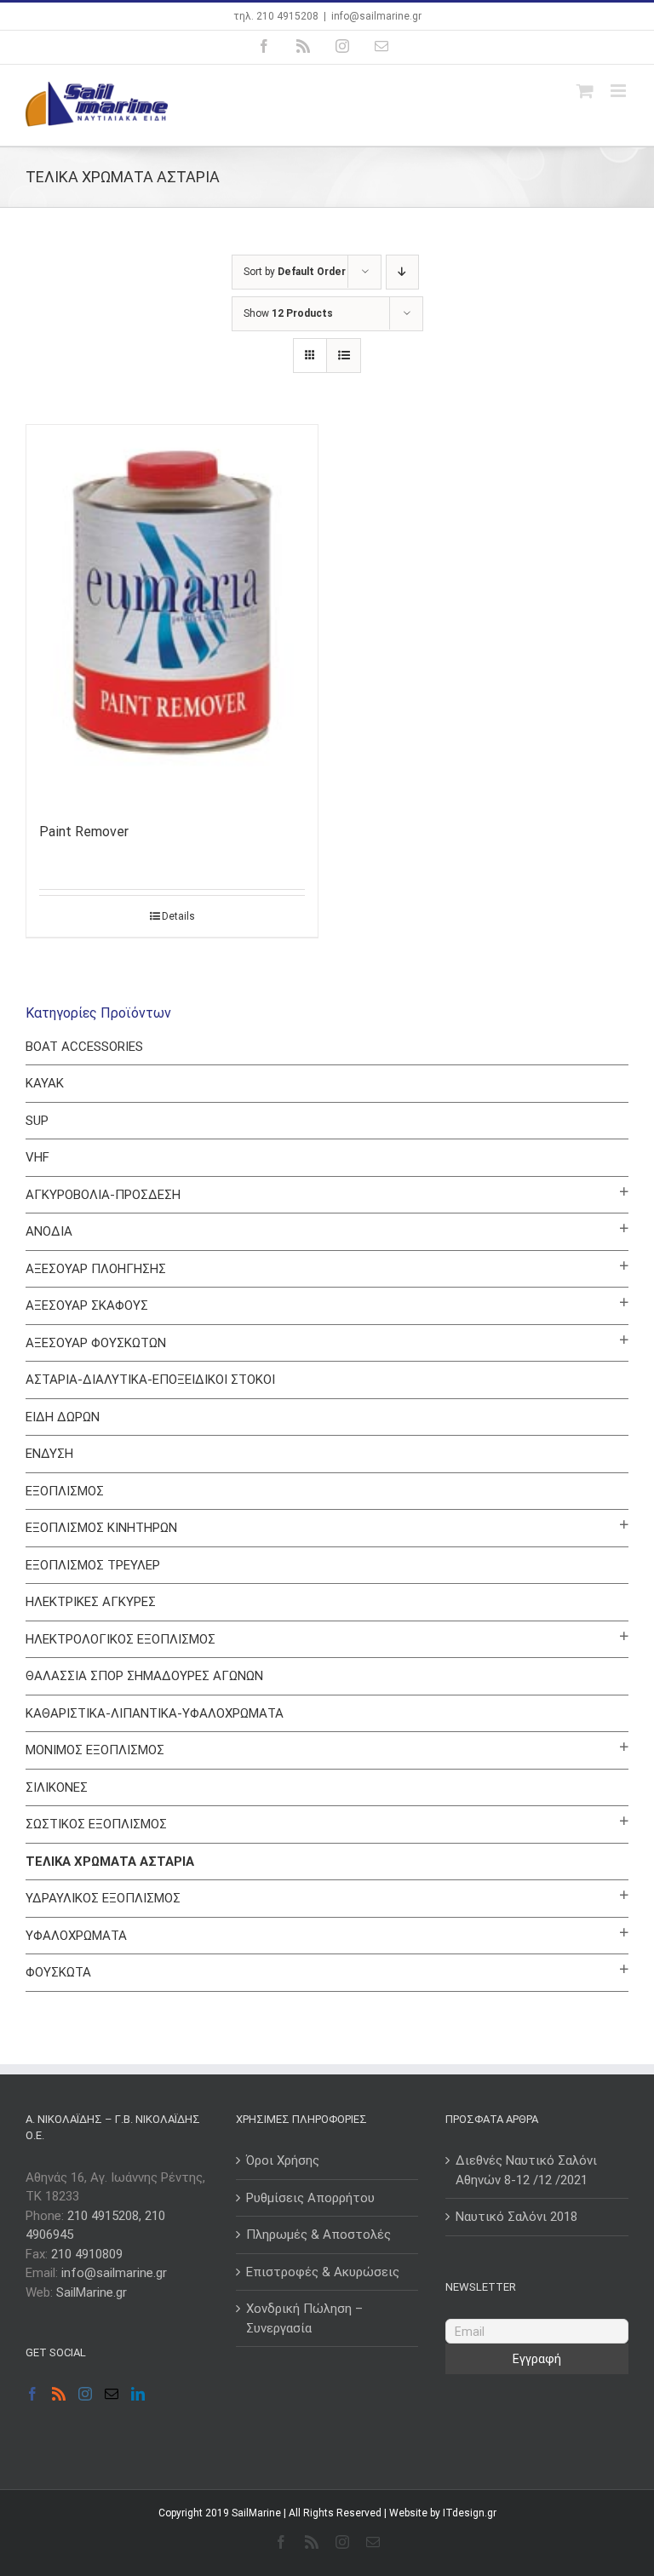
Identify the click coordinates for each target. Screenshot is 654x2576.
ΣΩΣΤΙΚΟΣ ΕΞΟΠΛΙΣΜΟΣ (96, 1824)
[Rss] (59, 2394)
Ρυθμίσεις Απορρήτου (310, 2198)
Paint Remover (84, 832)
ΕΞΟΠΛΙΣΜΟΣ (65, 1491)
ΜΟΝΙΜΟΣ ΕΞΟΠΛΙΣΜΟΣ (95, 1750)
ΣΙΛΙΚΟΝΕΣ (57, 1787)
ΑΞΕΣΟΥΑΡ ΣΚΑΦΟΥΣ (87, 1305)
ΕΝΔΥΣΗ (49, 1454)
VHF (37, 1157)
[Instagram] (85, 2394)
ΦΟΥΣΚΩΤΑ (58, 1972)
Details (178, 916)
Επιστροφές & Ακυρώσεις (323, 2272)
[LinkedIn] (138, 2394)
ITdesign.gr (470, 2513)
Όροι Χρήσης (283, 2160)
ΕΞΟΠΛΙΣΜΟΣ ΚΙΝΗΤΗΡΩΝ (101, 1528)
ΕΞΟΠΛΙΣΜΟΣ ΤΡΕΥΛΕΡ (93, 1565)
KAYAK (45, 1083)
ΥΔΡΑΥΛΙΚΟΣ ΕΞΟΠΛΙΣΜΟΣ (103, 1898)
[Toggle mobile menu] (620, 91)
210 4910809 (87, 2254)
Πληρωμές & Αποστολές (318, 2235)
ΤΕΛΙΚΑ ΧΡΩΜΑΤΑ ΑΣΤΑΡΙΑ (110, 1862)
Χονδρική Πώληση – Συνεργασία (304, 2318)
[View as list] (344, 356)
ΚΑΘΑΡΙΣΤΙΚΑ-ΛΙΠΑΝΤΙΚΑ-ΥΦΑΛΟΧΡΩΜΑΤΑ (155, 1713)
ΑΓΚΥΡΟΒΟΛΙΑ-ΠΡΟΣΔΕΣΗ (103, 1195)
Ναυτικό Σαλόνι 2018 (516, 2217)
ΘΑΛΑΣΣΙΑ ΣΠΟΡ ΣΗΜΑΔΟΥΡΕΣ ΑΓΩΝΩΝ (144, 1676)
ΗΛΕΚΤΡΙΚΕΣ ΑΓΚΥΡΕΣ (91, 1602)
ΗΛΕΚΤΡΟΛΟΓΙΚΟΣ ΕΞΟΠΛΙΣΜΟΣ (120, 1639)
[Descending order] (402, 272)
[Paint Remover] (172, 614)
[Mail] (112, 2394)
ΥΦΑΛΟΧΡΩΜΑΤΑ (76, 1936)
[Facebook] (32, 2394)
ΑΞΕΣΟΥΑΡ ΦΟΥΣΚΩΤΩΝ (96, 1343)
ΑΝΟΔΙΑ (49, 1231)
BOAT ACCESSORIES (84, 1047)
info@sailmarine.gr (376, 16)
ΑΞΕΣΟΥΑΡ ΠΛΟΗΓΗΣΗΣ (96, 1269)
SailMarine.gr (92, 2292)
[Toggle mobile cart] (585, 91)
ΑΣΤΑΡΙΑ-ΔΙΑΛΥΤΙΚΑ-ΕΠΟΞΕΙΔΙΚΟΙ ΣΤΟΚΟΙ (150, 1380)
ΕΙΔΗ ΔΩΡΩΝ (63, 1417)
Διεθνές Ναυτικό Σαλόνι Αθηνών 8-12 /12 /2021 (526, 2170)
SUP (37, 1121)
